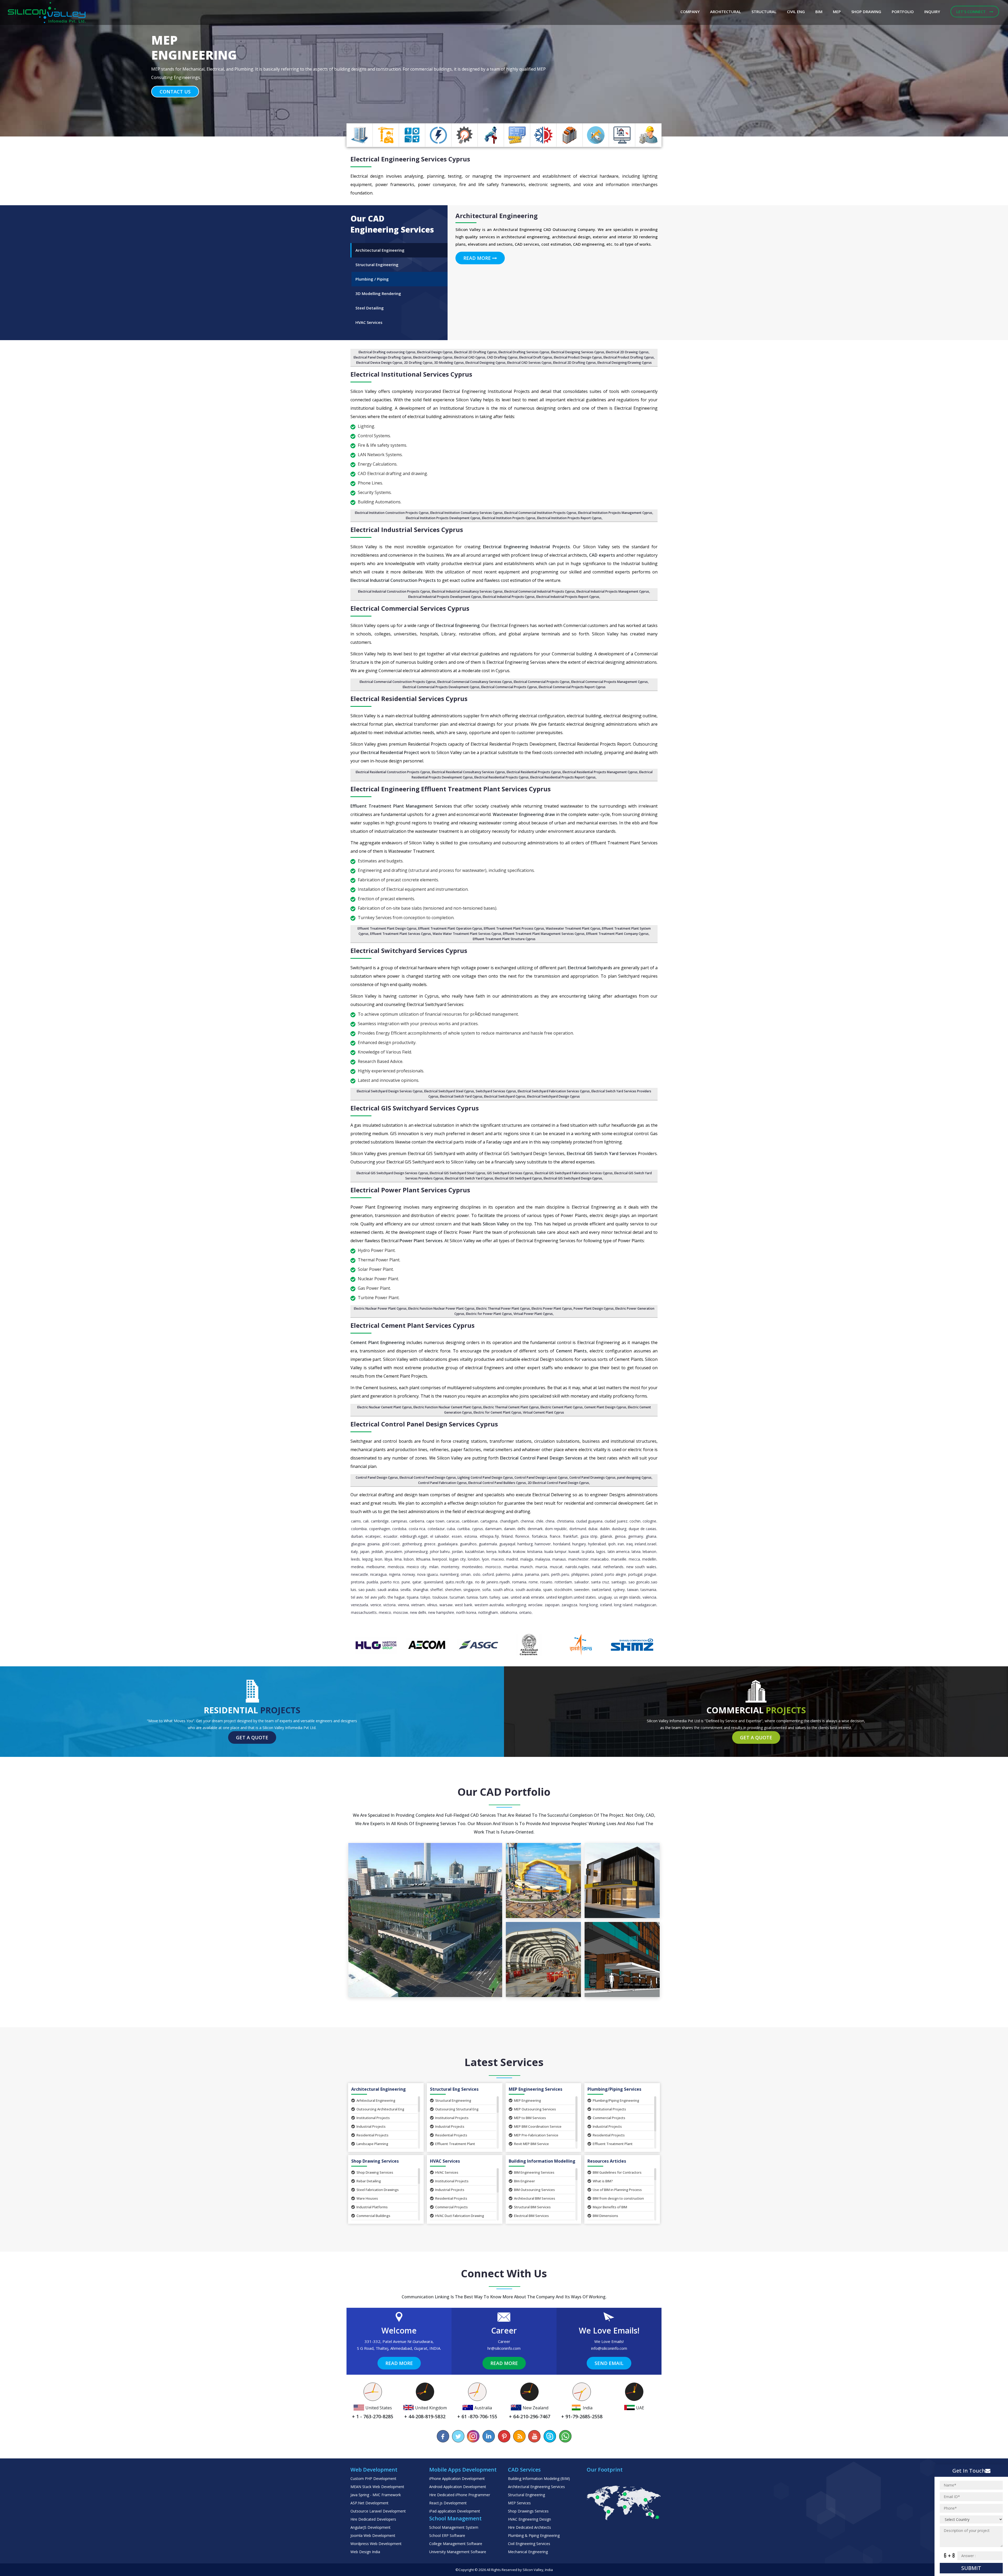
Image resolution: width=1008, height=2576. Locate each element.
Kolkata (505, 1552)
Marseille (619, 1559)
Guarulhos (468, 1544)
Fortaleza (539, 1536)
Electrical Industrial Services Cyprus (407, 530)
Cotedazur (436, 1529)
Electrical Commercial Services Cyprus (410, 608)
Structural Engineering (453, 2100)
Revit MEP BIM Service (531, 2144)
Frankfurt (570, 1536)
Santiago (619, 1582)
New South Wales (641, 1567)
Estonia (471, 1536)
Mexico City (417, 1567)
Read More (478, 258)
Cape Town (435, 1521)
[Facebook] (443, 2436)
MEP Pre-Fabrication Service (536, 2135)
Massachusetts (364, 1612)
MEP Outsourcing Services (535, 2109)
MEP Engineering (527, 2100)
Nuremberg (449, 1574)
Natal (596, 1567)
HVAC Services (447, 2172)
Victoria (389, 1605)
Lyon (485, 1559)
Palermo (503, 1574)
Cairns (356, 1521)
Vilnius (432, 1605)
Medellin (649, 1559)
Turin (484, 1597)
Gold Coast (391, 1544)
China (550, 1521)
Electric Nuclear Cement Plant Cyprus (385, 1407)
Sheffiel (436, 1590)
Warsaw (446, 1605)
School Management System (454, 2527)
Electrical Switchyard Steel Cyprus (449, 1091)
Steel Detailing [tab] (370, 308)
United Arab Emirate (527, 1597)
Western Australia (489, 1605)
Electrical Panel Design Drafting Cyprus (383, 357)
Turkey (495, 1597)
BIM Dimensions (605, 2216)
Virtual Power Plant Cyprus (533, 1314)
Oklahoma (509, 1612)
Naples (584, 1567)
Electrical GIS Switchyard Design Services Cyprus (392, 1173)
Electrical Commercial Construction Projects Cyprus (398, 682)
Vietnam (418, 1605)
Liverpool (440, 1559)
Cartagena (489, 1521)
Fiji (497, 1536)
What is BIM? (603, 2181)
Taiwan (633, 1590)
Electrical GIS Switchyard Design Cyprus (573, 1178)
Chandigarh (509, 1521)
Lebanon (649, 1552)
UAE (505, 1597)
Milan (434, 1567)
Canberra (417, 1521)
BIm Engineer (524, 2181)
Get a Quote (252, 1737)
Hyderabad (597, 1544)
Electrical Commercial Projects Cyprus (509, 687)
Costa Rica (417, 1529)
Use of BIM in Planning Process (617, 2190)
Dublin (605, 1529)
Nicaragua (378, 1574)
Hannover (543, 1544)
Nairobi (571, 1567)
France (555, 1536)
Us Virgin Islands (627, 1597)
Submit (971, 2568)
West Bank (464, 1605)
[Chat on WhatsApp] (565, 2436)
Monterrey (450, 1567)
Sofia (486, 1590)
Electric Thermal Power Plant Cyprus (503, 1308)
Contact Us (175, 92)
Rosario (546, 1582)
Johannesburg (416, 1552)
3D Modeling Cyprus (449, 363)
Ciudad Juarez (616, 1521)
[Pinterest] (504, 2436)
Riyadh (505, 1582)
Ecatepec (373, 1536)
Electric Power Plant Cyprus (552, 1308)
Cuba (451, 1529)
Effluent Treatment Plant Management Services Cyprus (544, 934)
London (474, 1559)
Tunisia (472, 1597)
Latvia (636, 1552)
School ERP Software (447, 2535)
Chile (540, 1521)
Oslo (477, 1574)
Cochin (635, 1521)
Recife (460, 1582)
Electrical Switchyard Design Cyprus (553, 1096)
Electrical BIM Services (531, 2216)
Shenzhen (453, 1590)
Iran (621, 1544)
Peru (565, 1574)
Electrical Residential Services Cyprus (409, 699)
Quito (450, 1582)
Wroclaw (535, 1605)
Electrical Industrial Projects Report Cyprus (568, 597)
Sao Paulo (367, 1590)
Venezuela (359, 1605)
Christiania (565, 1521)
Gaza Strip (589, 1536)
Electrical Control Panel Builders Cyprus (497, 1483)
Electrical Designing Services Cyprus (578, 352)
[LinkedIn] (489, 2436)
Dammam (493, 1529)
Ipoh (612, 1544)
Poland (597, 1574)
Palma (517, 1574)
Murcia (541, 1567)
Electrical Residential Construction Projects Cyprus (393, 772)
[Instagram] (474, 2436)
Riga (469, 1582)
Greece (430, 1544)
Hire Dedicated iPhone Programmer (460, 2495)
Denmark (535, 1529)
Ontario (525, 1612)
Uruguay (605, 1597)
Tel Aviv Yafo (375, 1597)
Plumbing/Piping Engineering (616, 2100)
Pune (406, 1582)
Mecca (634, 1559)
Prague (650, 1574)
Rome (533, 1582)
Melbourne (376, 1567)
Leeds (355, 1559)
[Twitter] (458, 2436)
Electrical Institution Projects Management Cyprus (615, 513)
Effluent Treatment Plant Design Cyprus (387, 928)
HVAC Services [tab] (369, 322)
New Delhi (418, 1612)
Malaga (527, 1559)
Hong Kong (589, 1605)
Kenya (491, 1552)
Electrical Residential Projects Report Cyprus (563, 777)
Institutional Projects (373, 2118)
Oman (466, 1574)
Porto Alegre (615, 1574)
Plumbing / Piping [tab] (372, 279)
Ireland (640, 1544)
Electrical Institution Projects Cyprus (509, 518)
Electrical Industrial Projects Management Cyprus (613, 591)
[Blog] (519, 2436)
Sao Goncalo (639, 1582)
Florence (522, 1536)
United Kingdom (559, 1597)
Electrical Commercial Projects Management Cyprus (610, 682)
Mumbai (511, 1567)
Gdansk (606, 1536)
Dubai (593, 1529)
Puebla (372, 1582)
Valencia (649, 1597)
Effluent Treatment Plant (455, 2144)
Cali (366, 1521)
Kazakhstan (475, 1552)
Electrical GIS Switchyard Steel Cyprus (458, 1173)
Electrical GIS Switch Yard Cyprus (469, 1178)
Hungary (579, 1544)
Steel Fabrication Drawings (378, 2190)
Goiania (373, 1544)
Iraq (629, 1544)
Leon (379, 1559)
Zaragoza (569, 1605)
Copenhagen (380, 1529)
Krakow (519, 1552)
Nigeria (395, 1574)
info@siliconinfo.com (609, 2348)
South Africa (503, 1590)
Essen (457, 1536)
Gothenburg (412, 1544)
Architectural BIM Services (535, 2198)
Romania (519, 1582)
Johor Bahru (440, 1552)
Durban (357, 1536)
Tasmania (648, 1590)
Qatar (417, 1582)
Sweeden (582, 1590)
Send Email (609, 2363)
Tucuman (457, 1597)
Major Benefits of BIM (610, 2207)
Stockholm (563, 1590)
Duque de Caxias (642, 1529)
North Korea (466, 1612)
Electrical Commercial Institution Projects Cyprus (540, 513)
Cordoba (399, 1529)
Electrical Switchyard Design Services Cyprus (390, 1091)
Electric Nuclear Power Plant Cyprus (380, 1308)
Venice (376, 1605)
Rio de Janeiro (487, 1582)
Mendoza (396, 1567)
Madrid (512, 1559)
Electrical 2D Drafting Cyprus (476, 352)
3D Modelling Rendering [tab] (378, 293)
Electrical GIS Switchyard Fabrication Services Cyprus (574, 1173)
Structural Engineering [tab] (377, 265)
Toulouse (440, 1597)
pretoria (358, 1582)
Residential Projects (372, 2135)
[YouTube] (534, 2436)
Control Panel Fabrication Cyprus (442, 1483)
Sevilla (405, 1590)
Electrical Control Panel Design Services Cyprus (424, 1424)
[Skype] (550, 2436)
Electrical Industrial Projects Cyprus (509, 597)
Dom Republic (556, 1529)
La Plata (588, 1552)
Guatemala (488, 1544)
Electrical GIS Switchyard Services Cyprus (415, 1108)
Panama (532, 1574)
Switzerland (601, 1590)
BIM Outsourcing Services (534, 2190)
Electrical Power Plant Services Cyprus (410, 1190)
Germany (636, 1536)
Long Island (623, 1605)
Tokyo (425, 1597)
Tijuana (413, 1597)
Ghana (651, 1536)
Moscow (401, 1612)
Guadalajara (448, 1544)
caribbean (470, 1521)
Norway (409, 1574)
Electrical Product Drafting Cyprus (629, 357)
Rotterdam (563, 1582)
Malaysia (542, 1559)
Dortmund (578, 1529)
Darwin (510, 1529)
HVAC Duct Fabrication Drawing (460, 2216)
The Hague (396, 1597)
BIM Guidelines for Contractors (617, 2172)
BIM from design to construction (618, 2198)
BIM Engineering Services (534, 2172)
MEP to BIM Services (530, 2118)
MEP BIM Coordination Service (538, 2126)
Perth (556, 1574)
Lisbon (409, 1559)
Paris (545, 1574)
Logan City (457, 1559)
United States (585, 1597)
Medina (357, 1567)
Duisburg (619, 1529)
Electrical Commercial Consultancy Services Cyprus (475, 682)
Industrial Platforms (372, 2207)
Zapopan (552, 1605)
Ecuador (390, 1536)
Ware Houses (367, 2198)
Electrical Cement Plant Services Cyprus (413, 1325)
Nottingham (488, 1612)
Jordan (457, 1552)
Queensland (433, 1582)
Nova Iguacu (427, 1574)
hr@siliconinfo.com (504, 2348)
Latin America (619, 1552)
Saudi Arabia (388, 1590)
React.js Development (448, 2503)
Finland (507, 1536)
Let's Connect (972, 12)
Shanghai (421, 1590)
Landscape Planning (372, 2144)
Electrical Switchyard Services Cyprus (409, 950)
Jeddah (377, 1552)
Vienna (403, 1605)
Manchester (578, 1559)
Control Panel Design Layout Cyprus (541, 1477)
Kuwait (574, 1552)
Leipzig (367, 1559)
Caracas (453, 1521)
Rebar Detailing (369, 2181)
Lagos (601, 1552)
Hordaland (562, 1544)
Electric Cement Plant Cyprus (562, 1407)
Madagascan (645, 1605)
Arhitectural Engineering (376, 2100)
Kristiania (535, 1552)
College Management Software (456, 2544)
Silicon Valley (533, 2570)
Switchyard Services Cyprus (496, 1091)
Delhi (521, 1529)
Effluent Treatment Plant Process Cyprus (514, 928)
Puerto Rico (390, 1582)
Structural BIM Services (532, 2207)
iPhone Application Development (457, 2478)
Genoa (620, 1536)
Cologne (649, 1521)
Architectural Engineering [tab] (380, 250)
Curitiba (463, 1529)
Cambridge (380, 1521)
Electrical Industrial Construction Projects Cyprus (394, 591)
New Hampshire (441, 1612)
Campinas (399, 1521)
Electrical (410, 159)
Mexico (385, 1612)
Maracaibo (600, 1559)
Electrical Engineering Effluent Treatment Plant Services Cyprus (451, 789)
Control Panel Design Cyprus (377, 1477)
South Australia (528, 1590)
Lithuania (423, 1559)
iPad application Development (455, 2511)
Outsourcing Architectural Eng (380, 2109)
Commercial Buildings (373, 2216)
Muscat (556, 1567)
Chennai (527, 1521)
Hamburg (525, 1544)
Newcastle (359, 1574)
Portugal (635, 1574)
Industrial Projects (371, 2126)
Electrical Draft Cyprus (536, 357)
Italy (354, 1552)
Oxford (488, 1574)
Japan (365, 1552)
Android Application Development (458, 2487)
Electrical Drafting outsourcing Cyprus (387, 352)
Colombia (359, 1529)
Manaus (559, 1559)
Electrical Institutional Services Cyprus (411, 374)
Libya (388, 1559)
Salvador (582, 1582)
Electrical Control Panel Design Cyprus (428, 1477)
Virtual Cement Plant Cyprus (544, 1412)
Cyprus (477, 1529)
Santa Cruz (600, 1582)
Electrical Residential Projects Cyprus (534, 772)
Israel (652, 1544)
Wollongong (516, 1605)
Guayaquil (507, 1544)
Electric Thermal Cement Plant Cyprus (511, 1407)
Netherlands (613, 1567)
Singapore (472, 1590)
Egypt (423, 1536)
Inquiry (932, 12)
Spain (548, 1590)
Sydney (619, 1590)
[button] (76, 68)
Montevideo (472, 1567)
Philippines (580, 1574)
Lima (398, 1559)
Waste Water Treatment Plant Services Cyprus (467, 934)
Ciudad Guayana (589, 1521)
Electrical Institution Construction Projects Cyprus (392, 513)
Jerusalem (394, 1552)
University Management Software (458, 2552)
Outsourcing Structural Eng (457, 2109)
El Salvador (440, 1536)
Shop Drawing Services (375, 2172)
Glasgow (358, 1544)
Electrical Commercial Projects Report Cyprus (572, 687)
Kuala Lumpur (555, 1552)
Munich (526, 1567)
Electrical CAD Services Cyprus (529, 363)
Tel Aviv (357, 1597)
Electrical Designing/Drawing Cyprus (625, 363)
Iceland (606, 1605)
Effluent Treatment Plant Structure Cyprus (504, 939)
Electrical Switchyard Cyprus (505, 1096)
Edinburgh (408, 1536)
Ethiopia (487, 1536)
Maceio (498, 1559)
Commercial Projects (609, 2118)
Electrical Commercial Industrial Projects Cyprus (540, 591)
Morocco (493, 1567)
